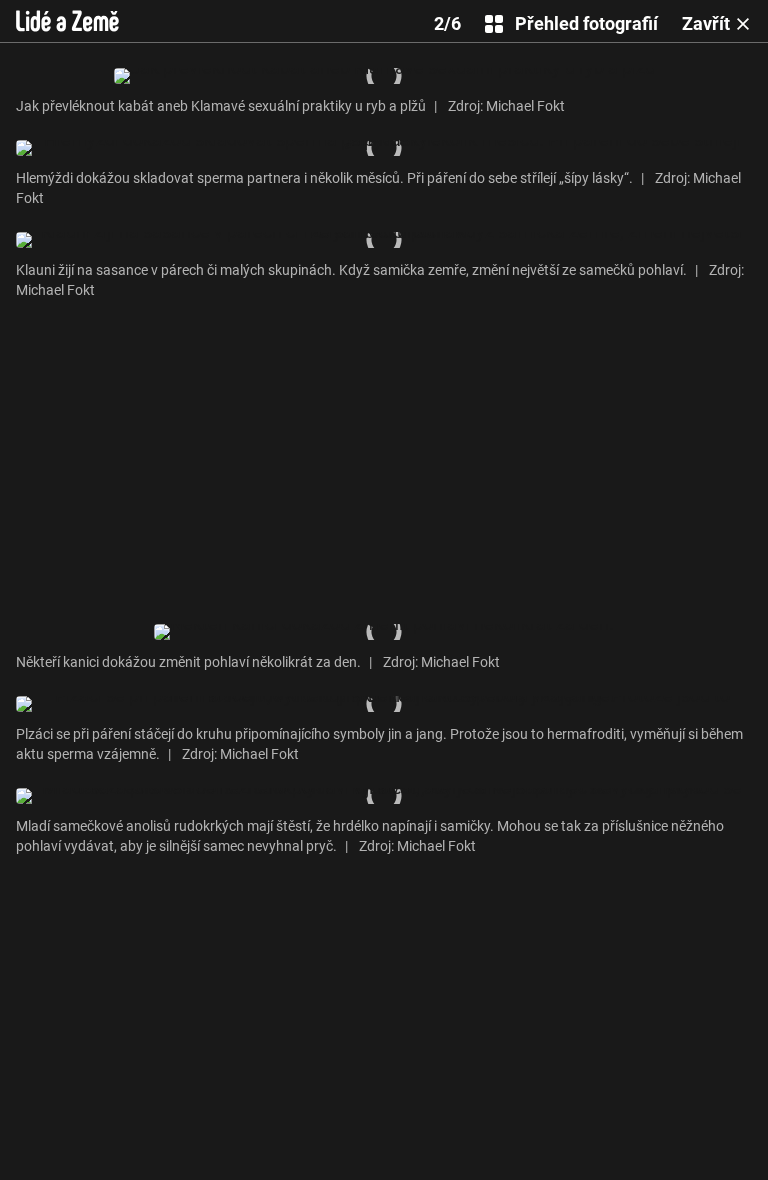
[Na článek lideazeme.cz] (67, 21)
